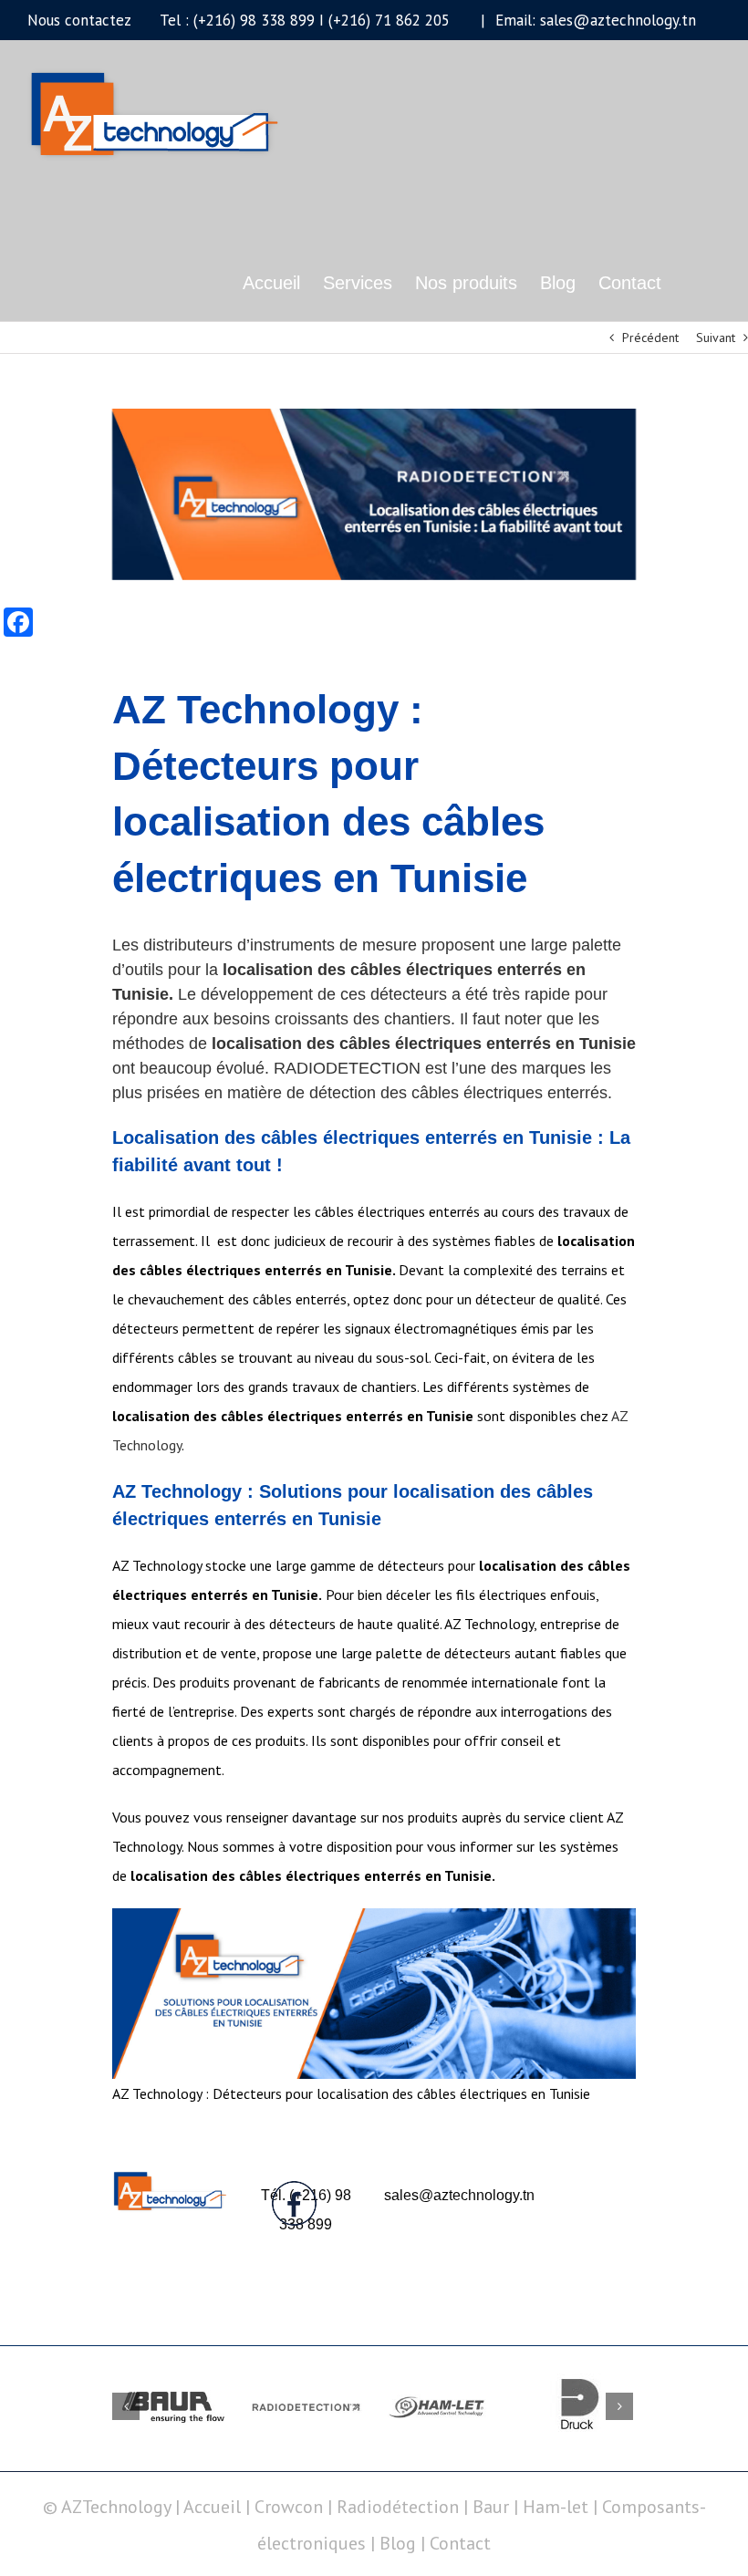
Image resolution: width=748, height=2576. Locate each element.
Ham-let (556, 2507)
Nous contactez (79, 20)
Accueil (214, 2507)
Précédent (650, 338)
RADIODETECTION (347, 1068)
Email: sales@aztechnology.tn (593, 20)
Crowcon (289, 2507)
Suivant (716, 338)
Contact (460, 2543)
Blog (398, 2543)
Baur (491, 2507)
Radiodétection (398, 2507)
